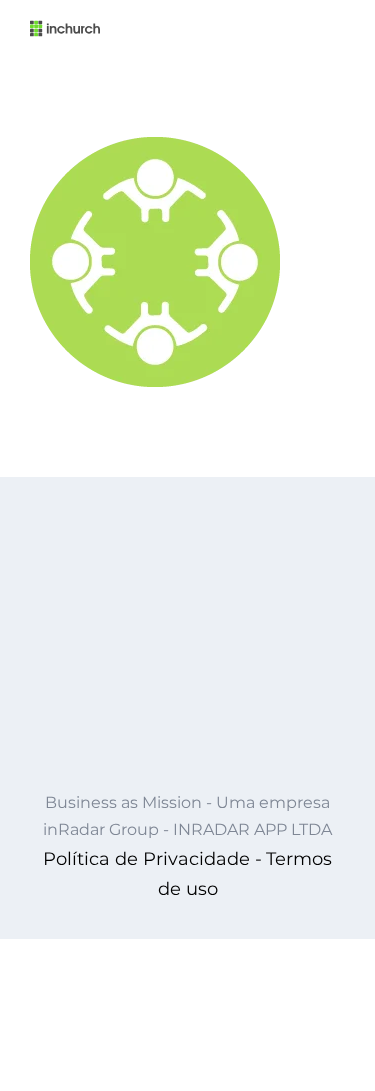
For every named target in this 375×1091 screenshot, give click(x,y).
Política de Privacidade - (152, 859)
